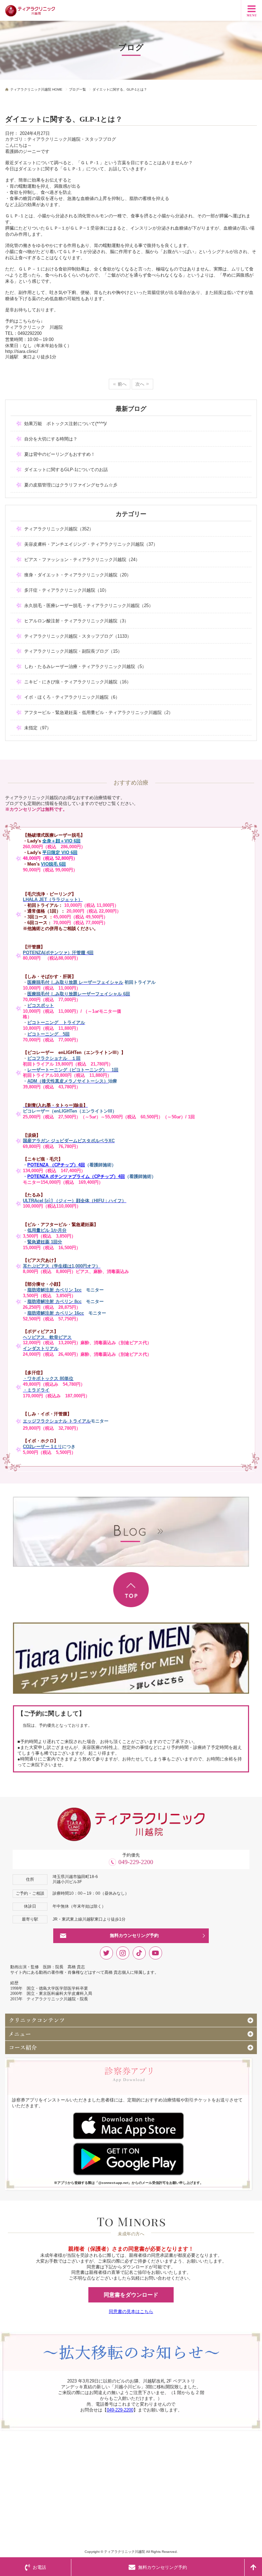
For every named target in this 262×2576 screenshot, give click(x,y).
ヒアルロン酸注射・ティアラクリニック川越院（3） (76, 621)
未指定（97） (38, 728)
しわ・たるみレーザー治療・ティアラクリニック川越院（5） (85, 666)
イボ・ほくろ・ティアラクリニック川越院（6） (72, 697)
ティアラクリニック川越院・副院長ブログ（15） (73, 651)
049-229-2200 (136, 1862)
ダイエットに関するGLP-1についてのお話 (66, 470)
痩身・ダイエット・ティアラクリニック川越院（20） (78, 575)
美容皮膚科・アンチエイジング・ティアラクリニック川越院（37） (91, 544)
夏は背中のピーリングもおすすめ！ (60, 454)
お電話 (39, 2567)
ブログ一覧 (77, 89)
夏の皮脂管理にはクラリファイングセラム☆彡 (71, 485)
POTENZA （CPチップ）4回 (56, 1165)
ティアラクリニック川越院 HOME (36, 89)
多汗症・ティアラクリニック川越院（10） (67, 590)
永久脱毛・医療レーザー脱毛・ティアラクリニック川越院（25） (89, 606)
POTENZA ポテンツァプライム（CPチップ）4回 (76, 1176)
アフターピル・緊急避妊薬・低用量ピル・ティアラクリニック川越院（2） (99, 712)
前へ (122, 384)
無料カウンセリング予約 (134, 1935)
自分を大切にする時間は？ (51, 439)
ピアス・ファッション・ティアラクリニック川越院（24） (82, 560)
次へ (140, 384)
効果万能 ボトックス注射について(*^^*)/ (65, 424)
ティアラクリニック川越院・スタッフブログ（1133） (78, 636)
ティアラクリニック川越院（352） (59, 529)
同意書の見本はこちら (131, 2311)
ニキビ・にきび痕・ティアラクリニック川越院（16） (78, 682)
